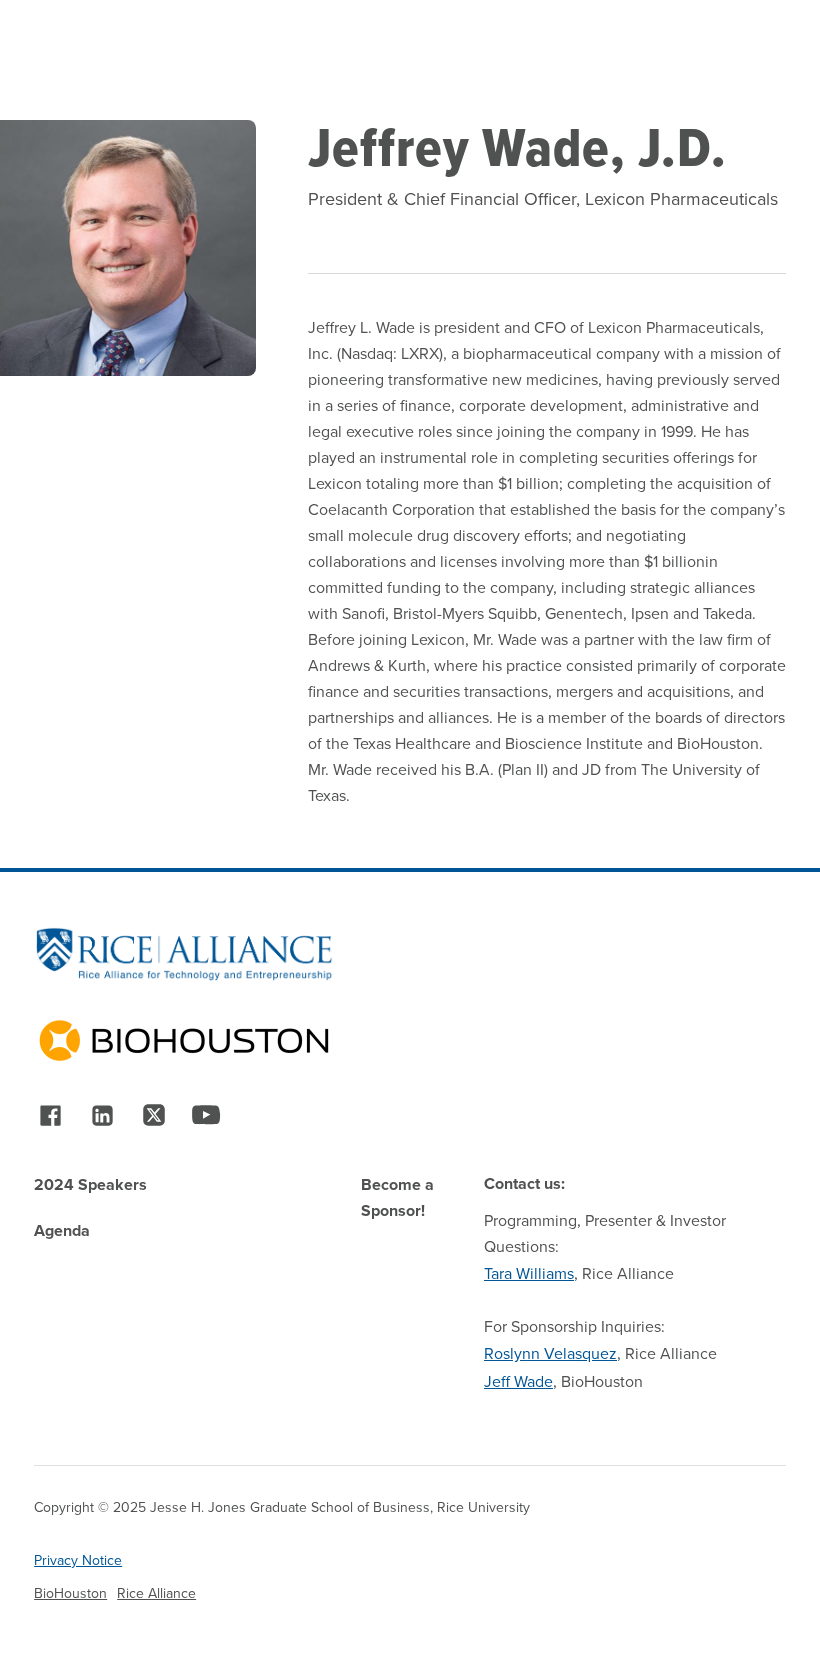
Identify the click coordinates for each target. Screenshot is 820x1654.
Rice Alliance (156, 1593)
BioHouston (70, 1593)
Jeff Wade (518, 1381)
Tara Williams (529, 1273)
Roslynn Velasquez (550, 1353)
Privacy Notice (78, 1560)
